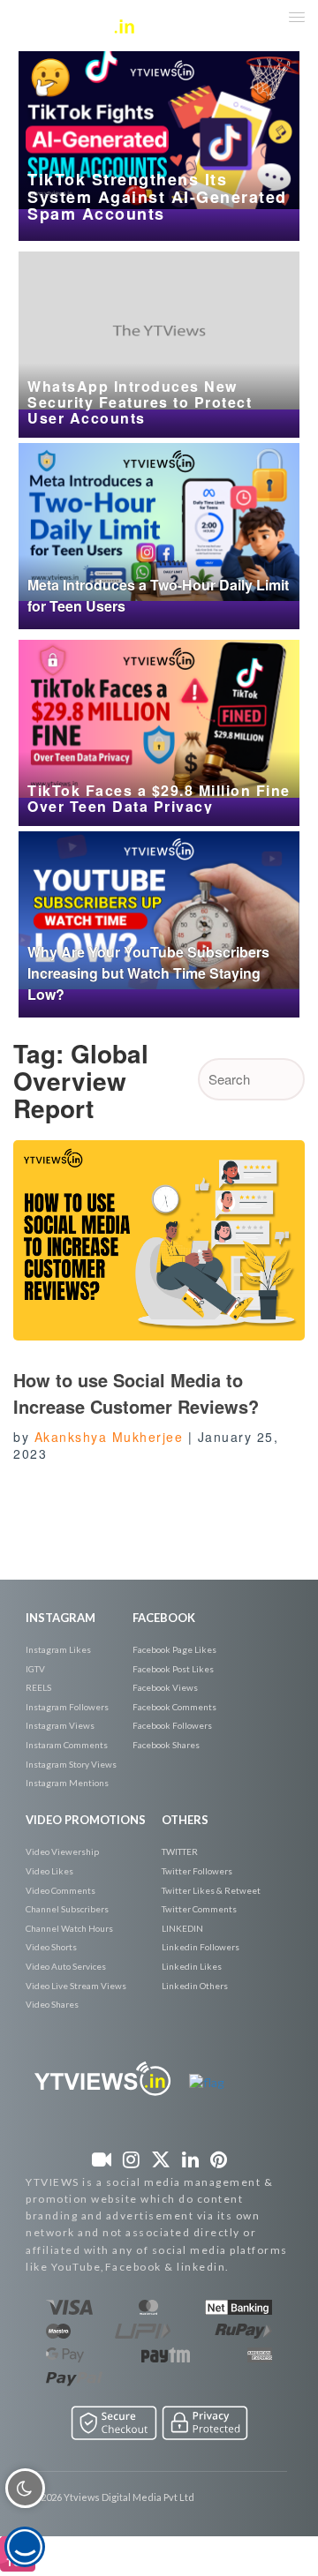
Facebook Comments (174, 1707)
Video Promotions (86, 1820)
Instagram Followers (67, 1707)
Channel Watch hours (69, 1928)
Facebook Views (165, 1687)
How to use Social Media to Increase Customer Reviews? (136, 1393)
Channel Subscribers (67, 1909)
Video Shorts (51, 1947)
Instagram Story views (71, 1764)
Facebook (164, 1618)
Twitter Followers (197, 1871)
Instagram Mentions (67, 1783)
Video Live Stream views (76, 1986)
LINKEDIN (182, 1928)
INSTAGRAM (61, 1618)
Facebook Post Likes (173, 1669)
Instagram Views (60, 1725)
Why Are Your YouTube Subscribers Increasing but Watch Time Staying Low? (148, 973)
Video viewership (62, 1851)
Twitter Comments (199, 1909)
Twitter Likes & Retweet (211, 1890)
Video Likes (49, 1871)
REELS (38, 1687)
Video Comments (61, 1890)
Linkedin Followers (201, 1947)
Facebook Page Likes (174, 1649)
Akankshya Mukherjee (109, 1437)
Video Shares (52, 2004)
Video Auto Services (66, 1966)
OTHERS (185, 1820)
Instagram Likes (58, 1649)
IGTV (35, 1669)
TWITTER (180, 1851)
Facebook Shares (166, 1745)
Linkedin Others (195, 1986)
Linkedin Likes (192, 1966)
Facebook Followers (172, 1725)
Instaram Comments (67, 1745)
